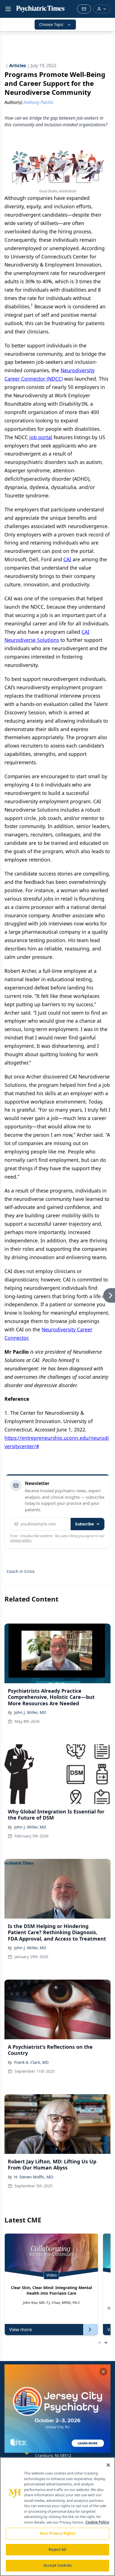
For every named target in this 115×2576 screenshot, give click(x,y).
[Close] (108, 2465)
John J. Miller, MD (30, 1712)
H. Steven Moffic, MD (34, 2177)
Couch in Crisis (21, 1571)
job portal (41, 437)
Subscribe (84, 1524)
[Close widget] (103, 2372)
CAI (67, 559)
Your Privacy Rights (57, 2533)
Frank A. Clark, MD (31, 2062)
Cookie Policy (97, 2522)
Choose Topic (51, 24)
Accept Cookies (57, 2565)
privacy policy (21, 1540)
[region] (57, 2517)
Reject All (57, 2550)
